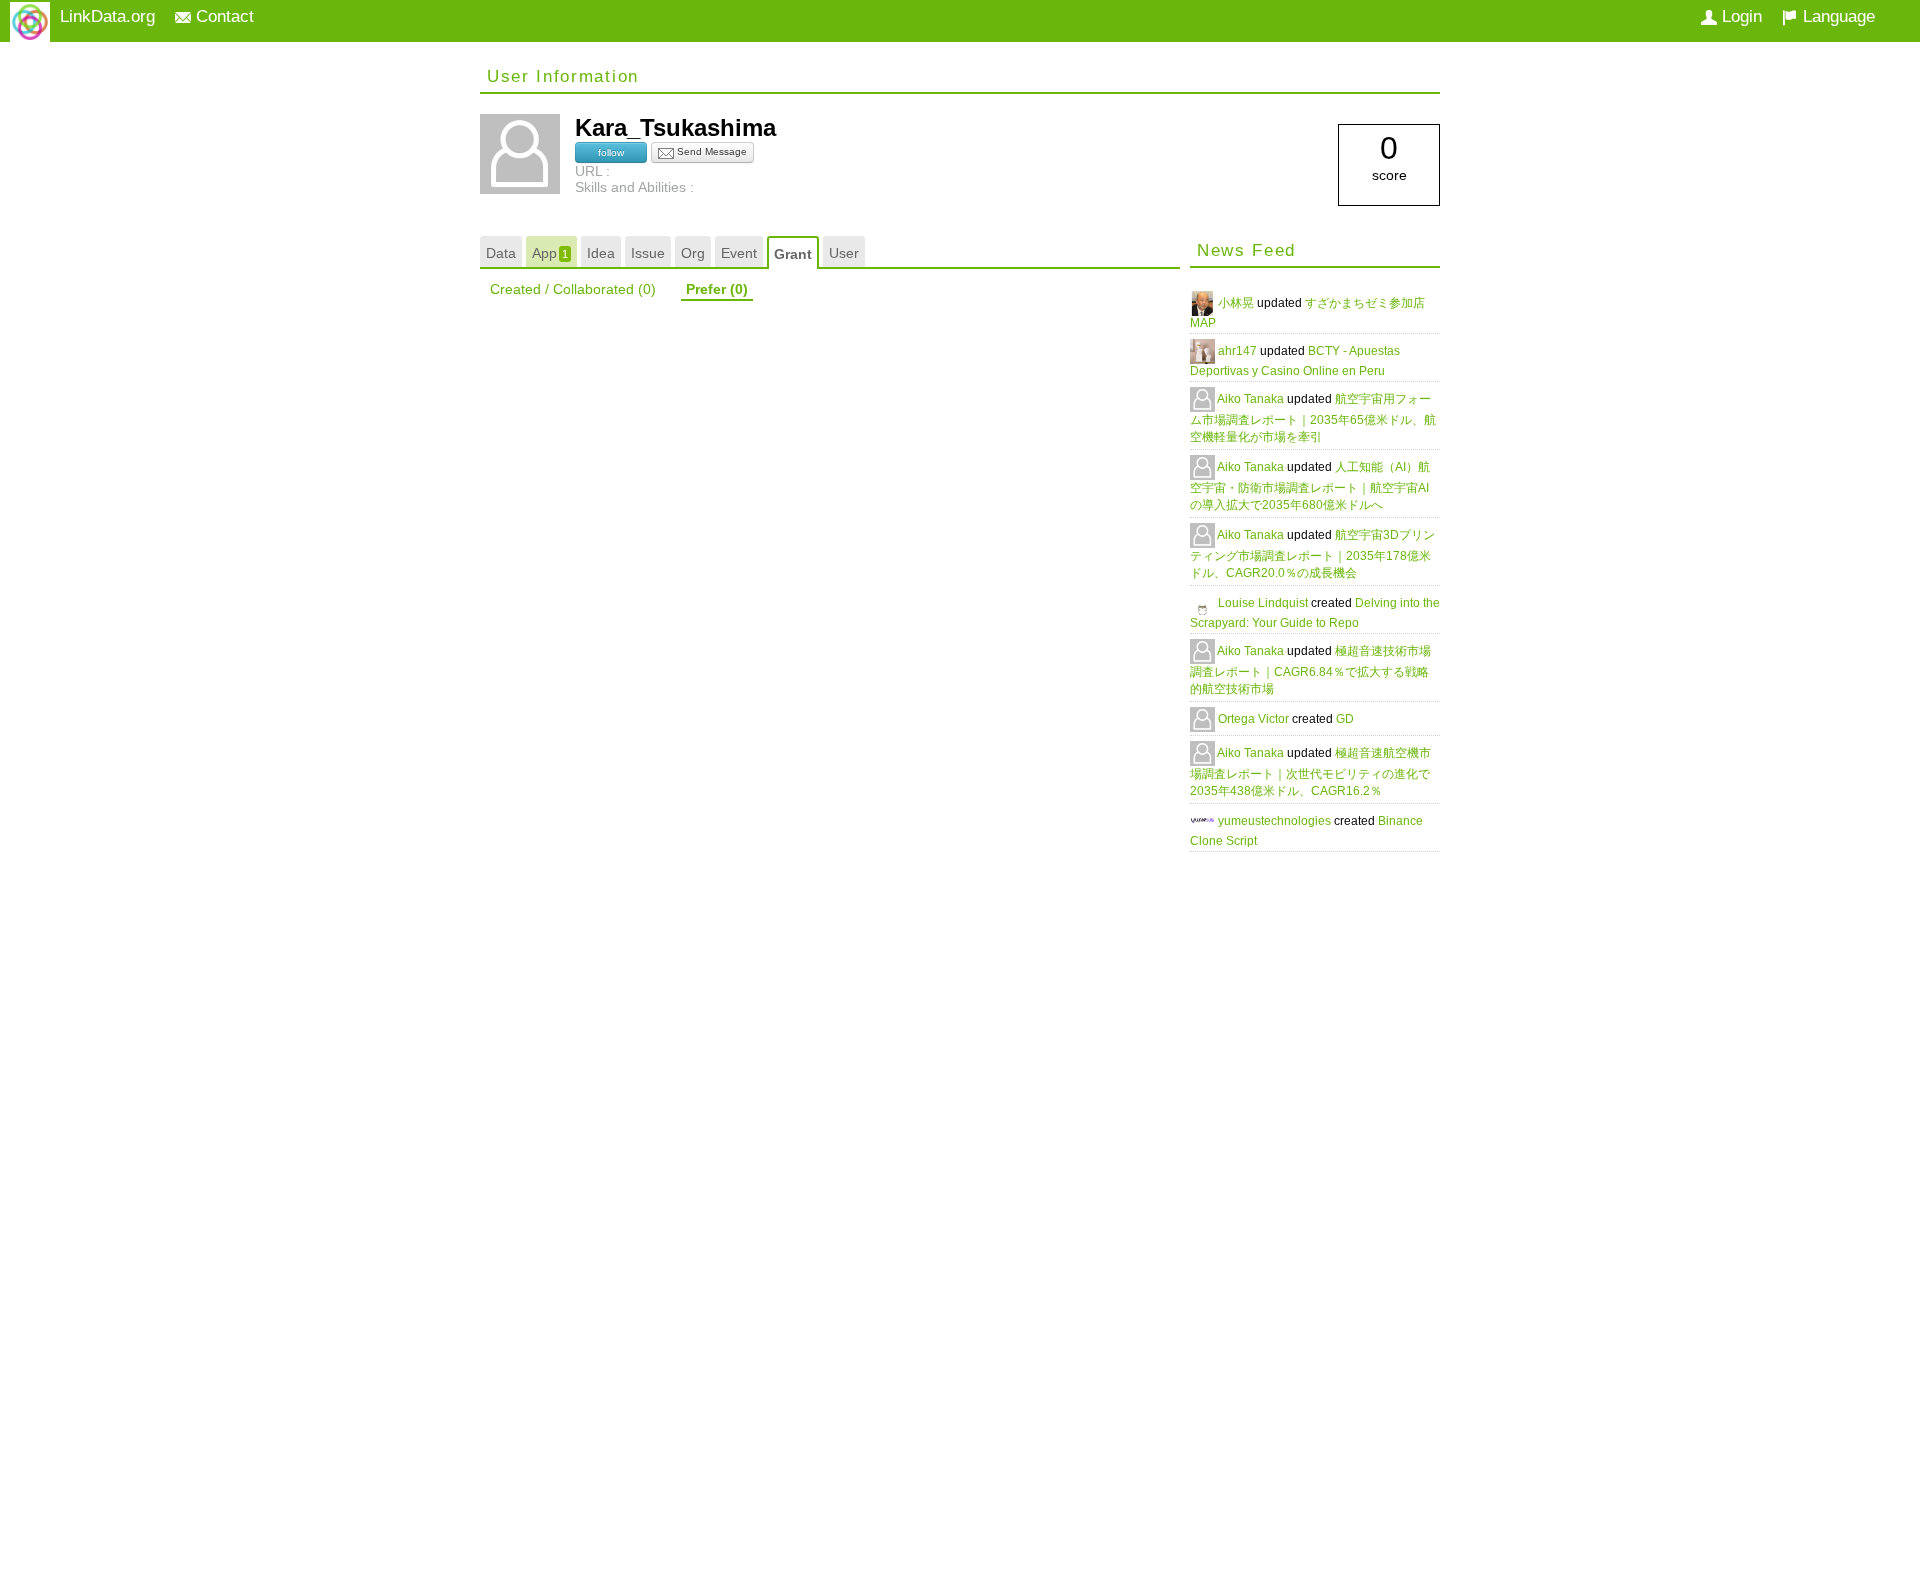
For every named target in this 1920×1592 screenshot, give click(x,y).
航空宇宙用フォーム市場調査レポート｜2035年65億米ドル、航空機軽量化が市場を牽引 (1313, 418)
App (550, 253)
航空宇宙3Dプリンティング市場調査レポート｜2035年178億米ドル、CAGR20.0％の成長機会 (1312, 554)
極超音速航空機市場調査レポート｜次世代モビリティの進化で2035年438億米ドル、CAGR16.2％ (1310, 772)
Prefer (717, 289)
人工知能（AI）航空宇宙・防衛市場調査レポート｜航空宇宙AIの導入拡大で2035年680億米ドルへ (1310, 486)
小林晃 (1237, 303)
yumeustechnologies (1276, 821)
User (844, 253)
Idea (601, 253)
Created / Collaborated (573, 289)
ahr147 (1239, 351)
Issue (648, 253)
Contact (222, 16)
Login (1739, 16)
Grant (793, 254)
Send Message (710, 151)
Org (693, 253)
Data (501, 253)
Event (739, 253)
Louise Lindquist (1264, 603)
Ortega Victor (1255, 719)
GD (1345, 719)
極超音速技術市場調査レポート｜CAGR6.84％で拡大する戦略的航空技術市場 (1310, 670)
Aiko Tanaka (1252, 399)
